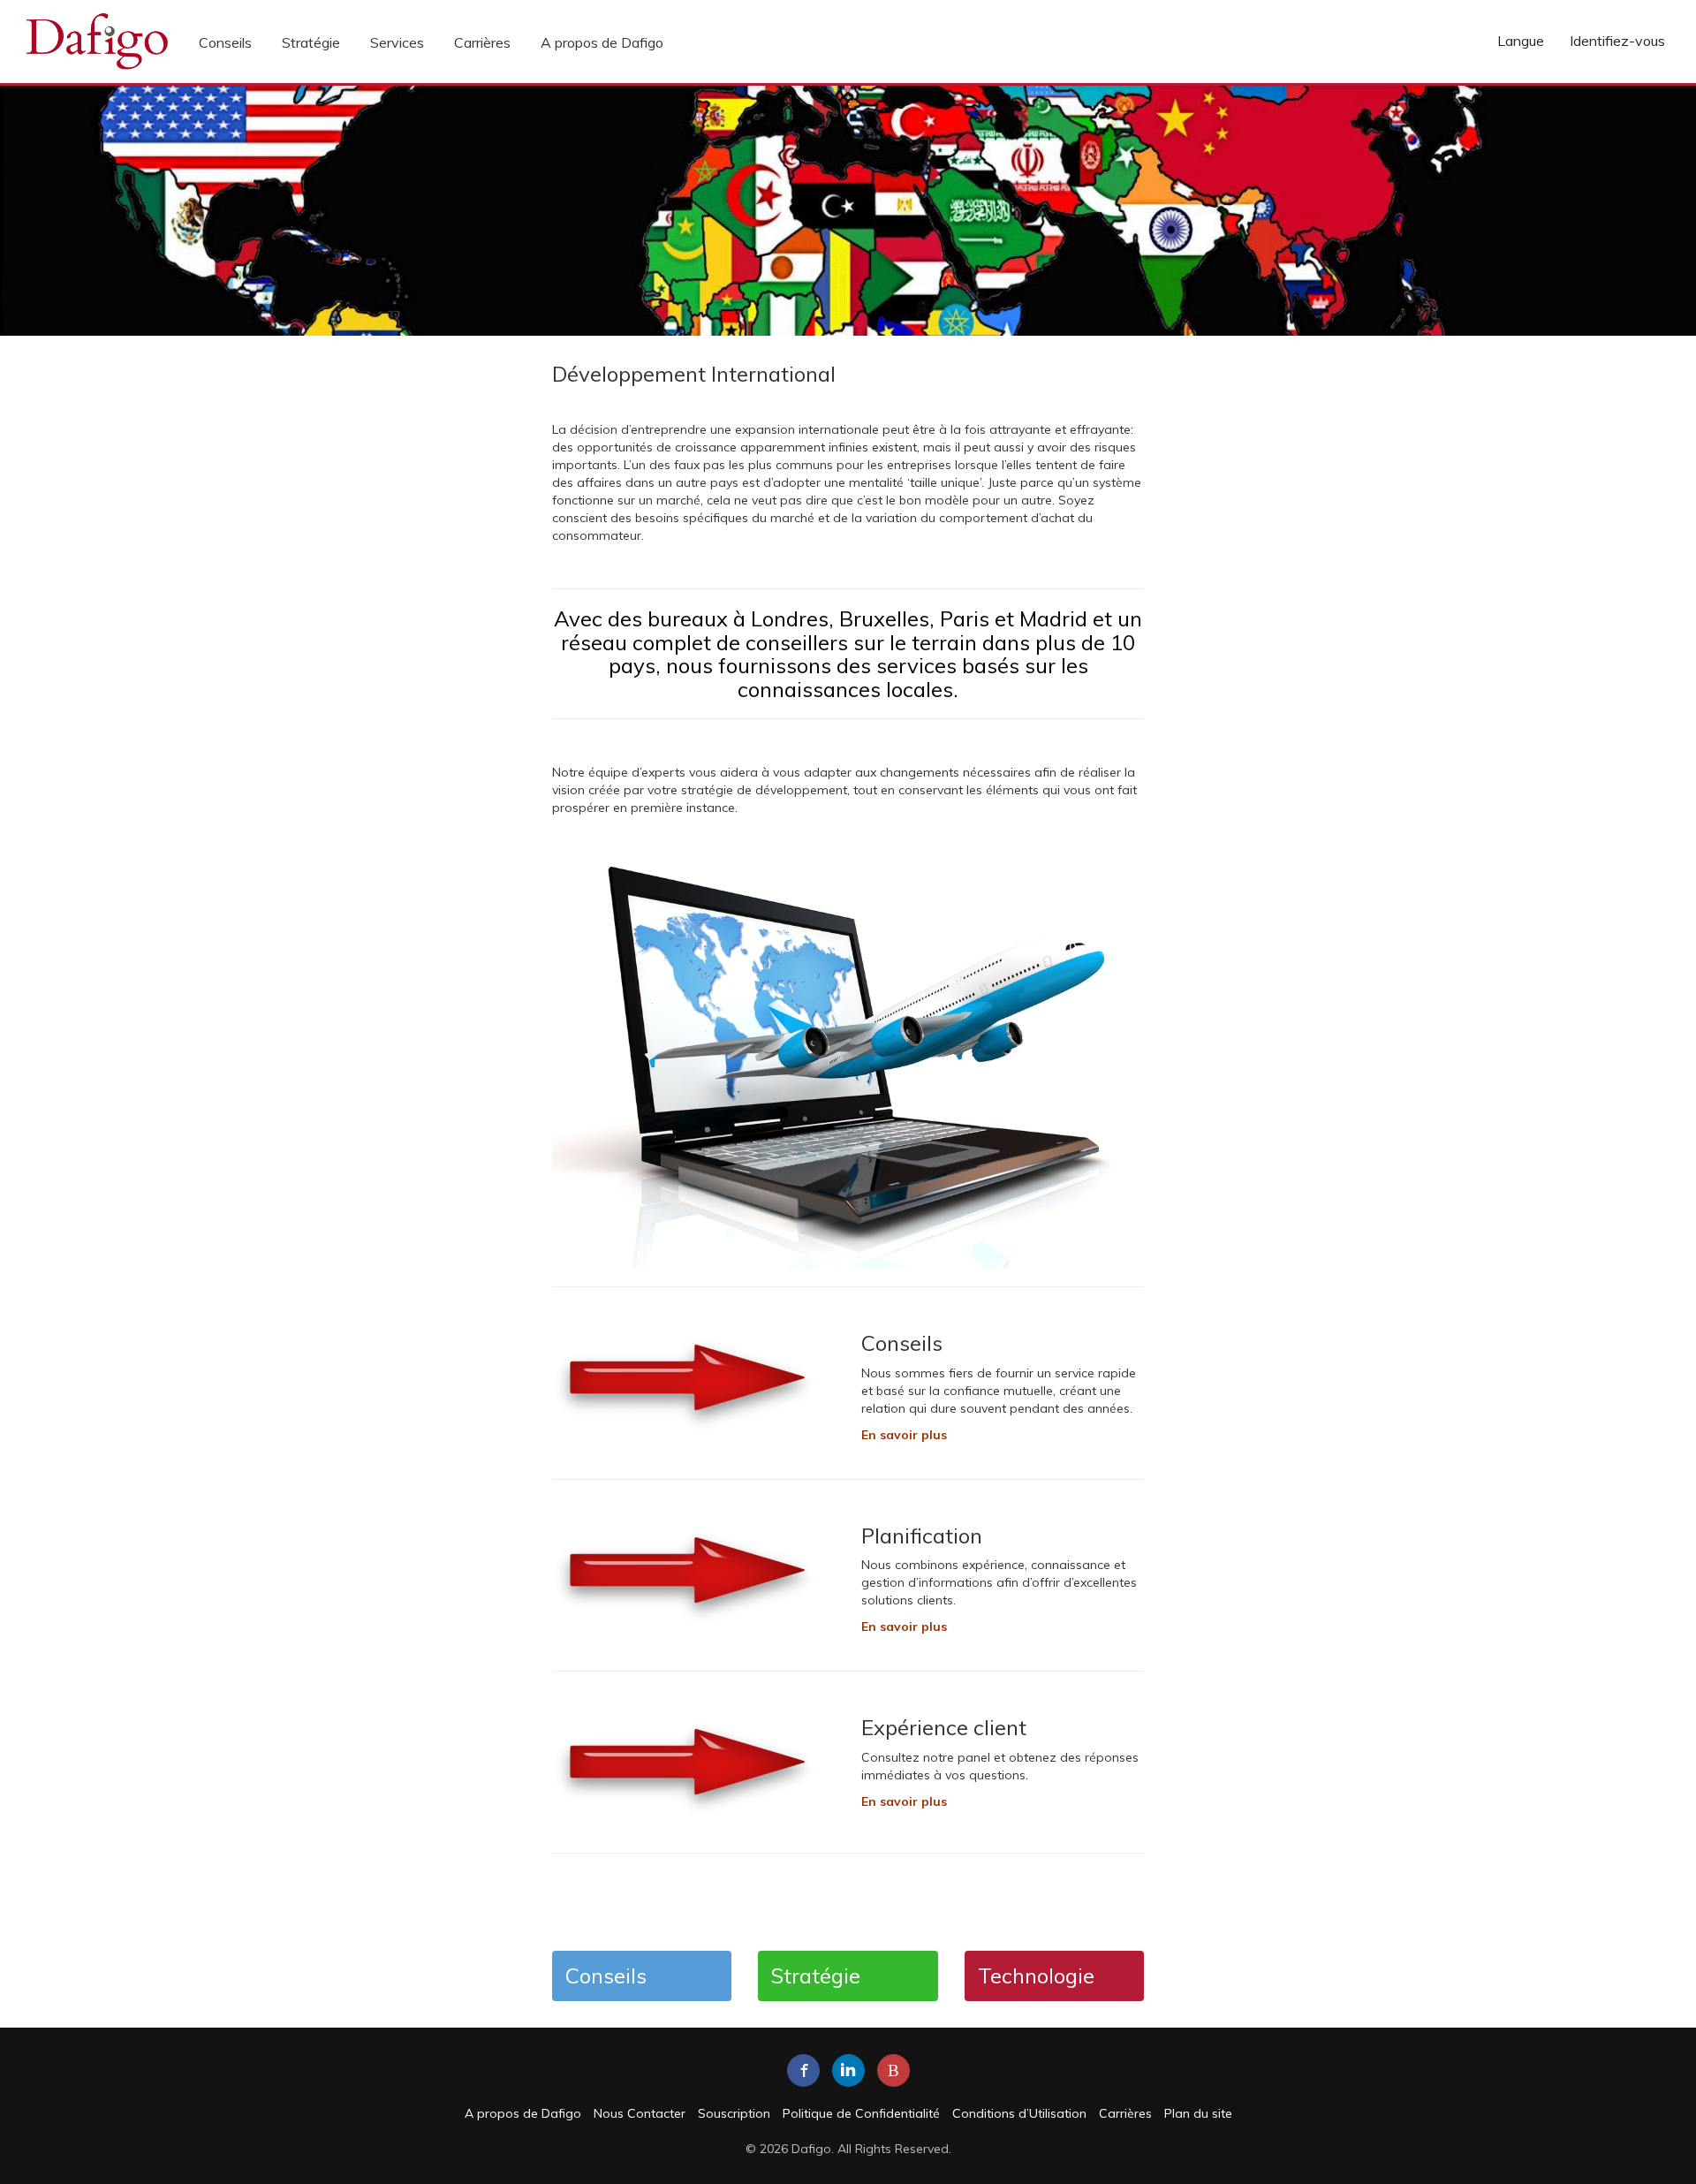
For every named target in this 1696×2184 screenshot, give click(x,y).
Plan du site (1198, 2113)
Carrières (482, 42)
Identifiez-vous (1617, 41)
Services (397, 42)
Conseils (225, 42)
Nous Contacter (640, 2113)
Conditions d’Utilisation (1019, 2113)
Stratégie (311, 42)
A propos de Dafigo (602, 42)
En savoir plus (904, 1627)
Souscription (734, 2113)
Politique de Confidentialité (861, 2113)
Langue (1521, 41)
